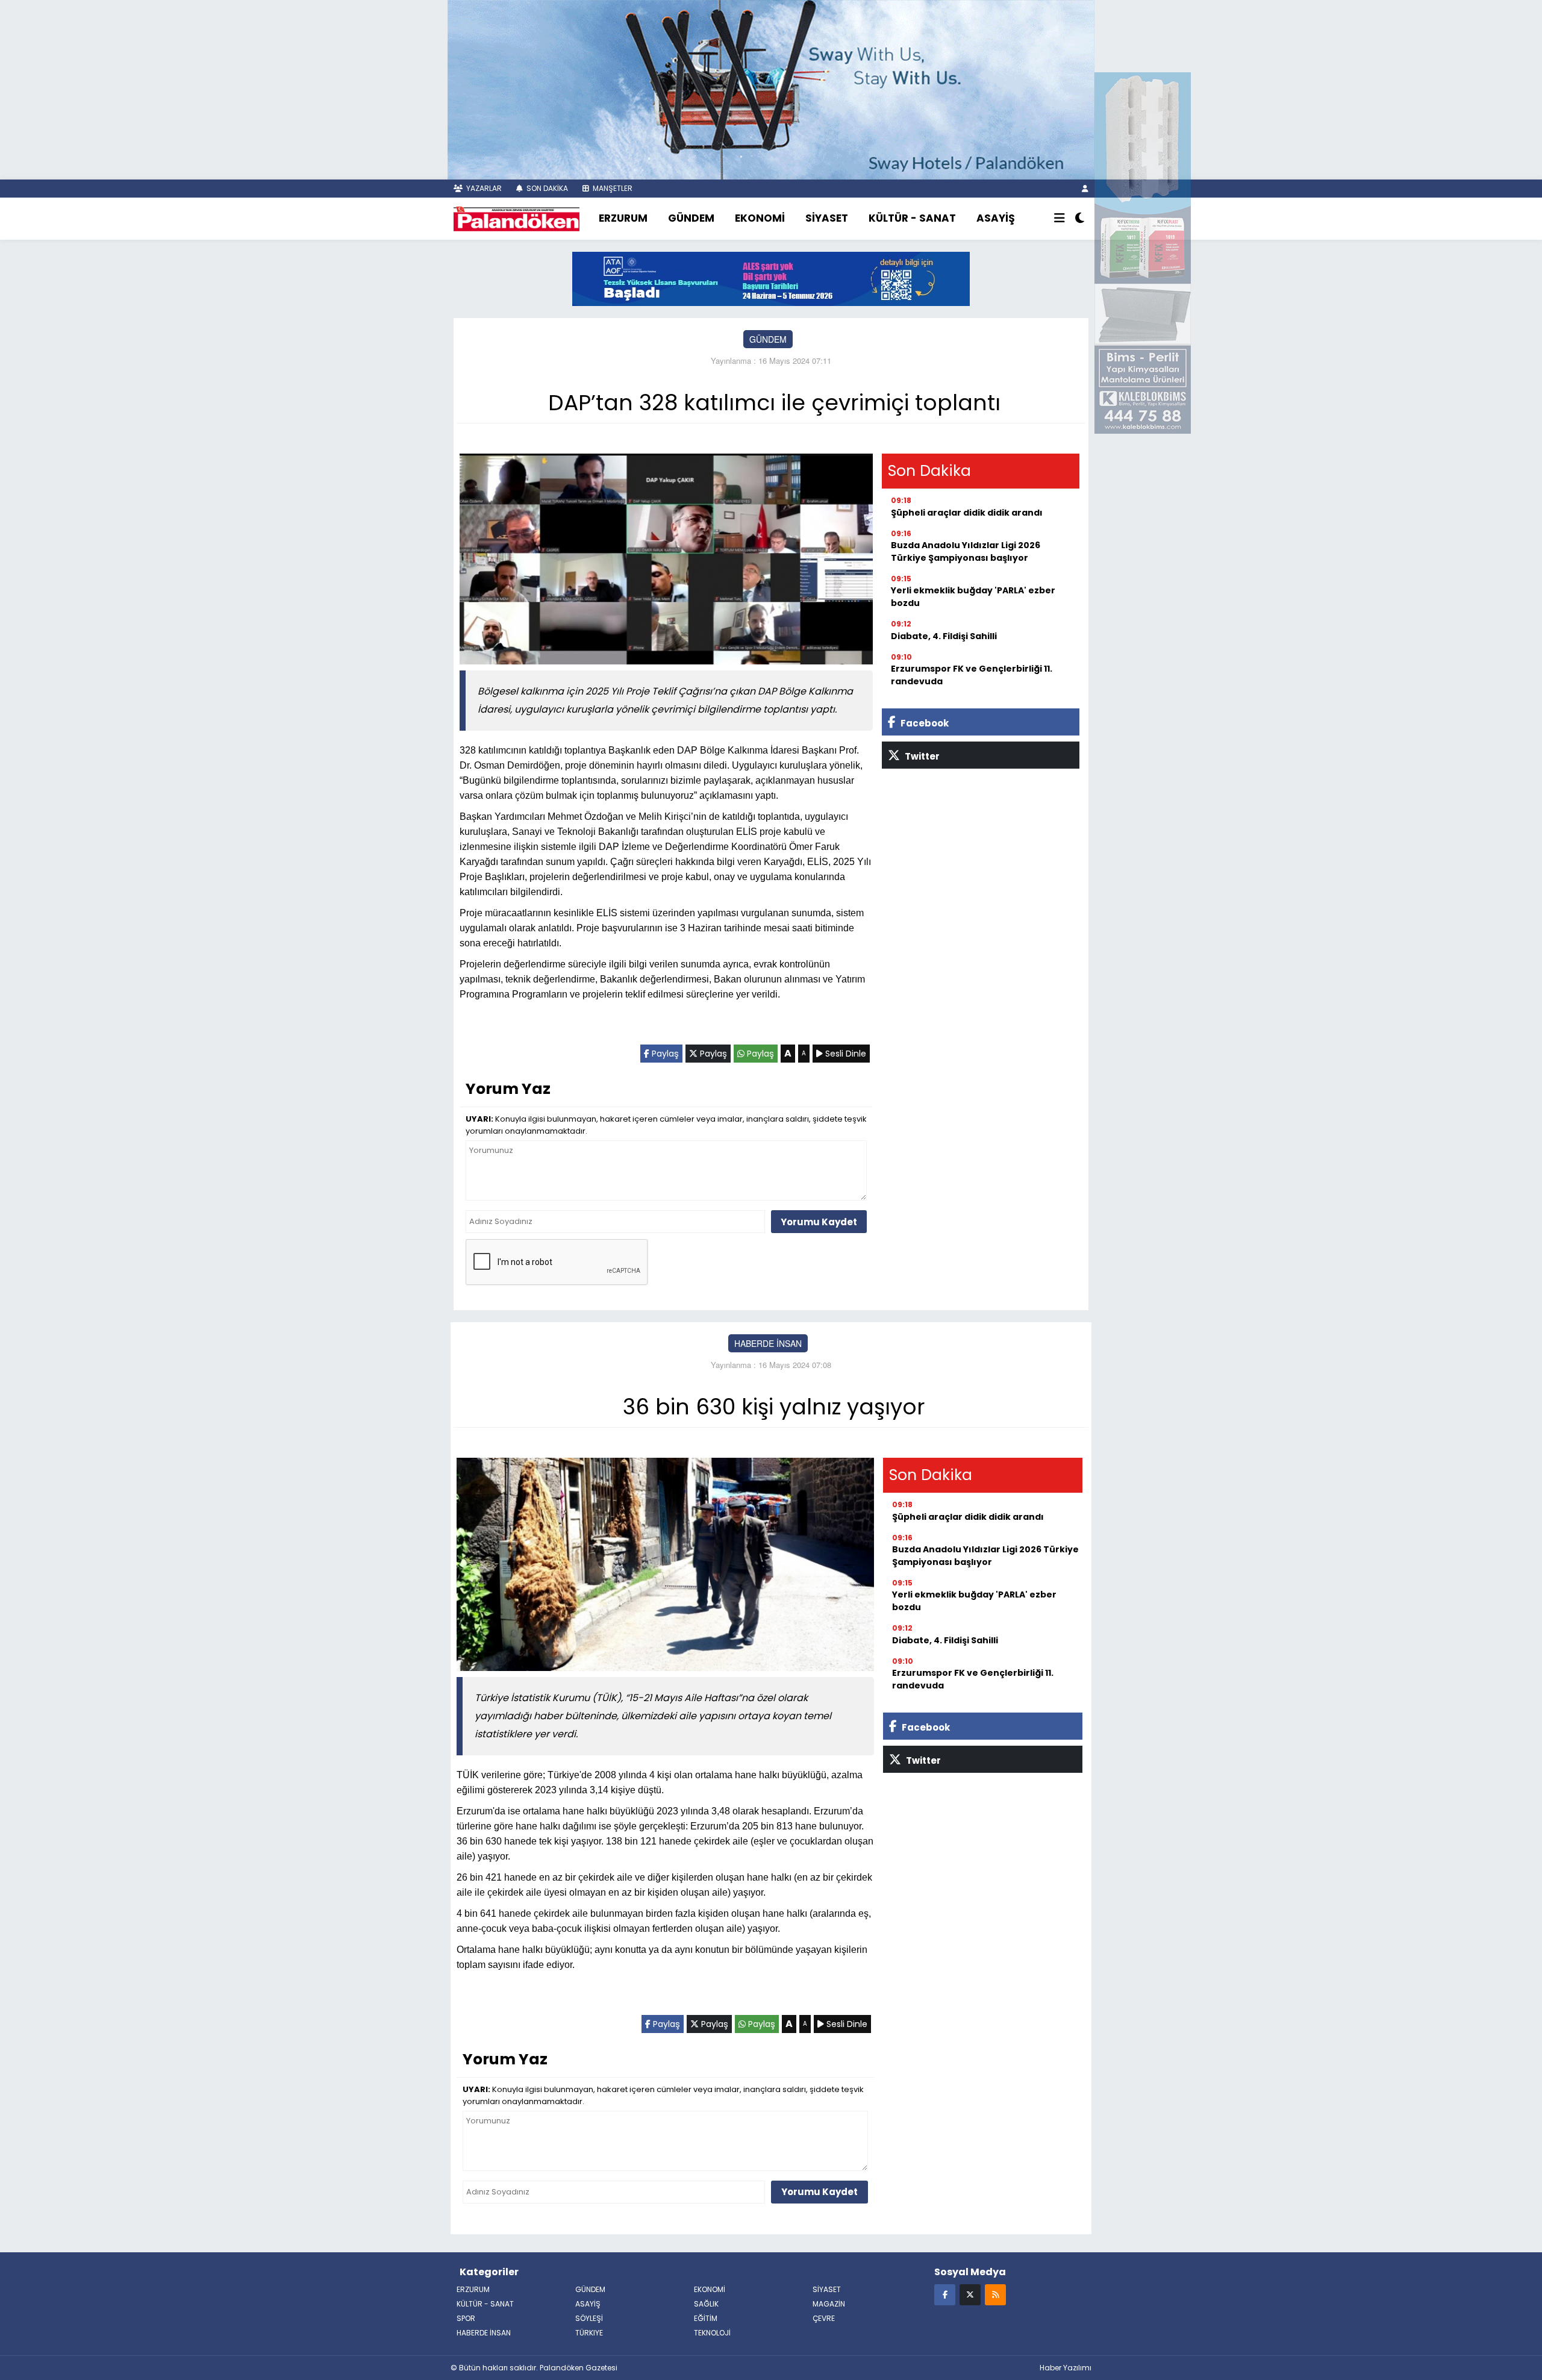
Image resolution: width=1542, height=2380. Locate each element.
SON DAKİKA (546, 188)
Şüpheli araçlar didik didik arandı (967, 513)
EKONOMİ (760, 218)
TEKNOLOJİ (712, 2333)
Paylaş (664, 1054)
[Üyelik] (1085, 188)
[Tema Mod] (1080, 219)
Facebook (924, 723)
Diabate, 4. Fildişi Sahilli (944, 636)
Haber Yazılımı (1066, 2368)
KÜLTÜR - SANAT (912, 218)
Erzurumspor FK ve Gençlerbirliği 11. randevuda (972, 675)
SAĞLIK (706, 2304)
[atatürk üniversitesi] (771, 278)
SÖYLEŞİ (589, 2318)
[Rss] (995, 2294)
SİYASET (827, 218)
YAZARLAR (483, 188)
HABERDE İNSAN (768, 1343)
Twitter (921, 756)
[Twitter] (970, 2294)
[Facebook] (945, 2294)
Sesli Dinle (844, 1054)
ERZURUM (623, 218)
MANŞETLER (612, 188)
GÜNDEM (691, 218)
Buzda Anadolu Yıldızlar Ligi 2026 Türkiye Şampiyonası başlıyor (966, 551)
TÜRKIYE (589, 2333)
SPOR (466, 2318)
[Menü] (1060, 219)
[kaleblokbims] (1143, 252)
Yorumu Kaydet (819, 1222)
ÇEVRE (824, 2318)
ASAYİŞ (996, 218)
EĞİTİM (706, 2318)
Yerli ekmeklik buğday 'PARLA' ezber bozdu (973, 597)
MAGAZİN (829, 2304)
